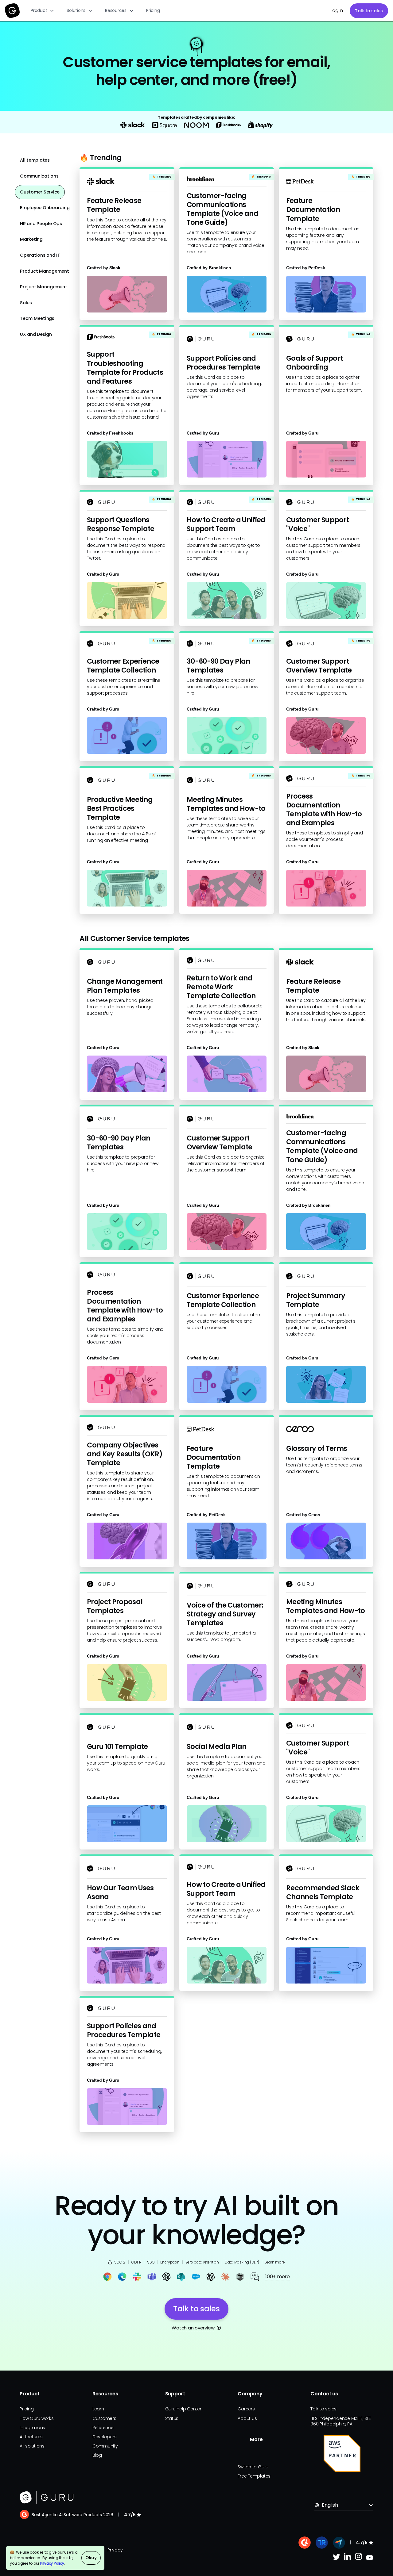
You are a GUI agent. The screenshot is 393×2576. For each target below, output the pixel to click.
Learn (98, 2409)
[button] (43, 11)
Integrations (32, 2428)
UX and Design (36, 334)
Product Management (45, 271)
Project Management (44, 287)
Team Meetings (37, 318)
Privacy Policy (52, 2563)
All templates (35, 160)
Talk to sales (369, 11)
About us (247, 2418)
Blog (97, 2455)
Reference (103, 2428)
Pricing (153, 10)
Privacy (115, 2550)
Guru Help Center (183, 2409)
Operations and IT (40, 255)
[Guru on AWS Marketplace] (342, 2454)
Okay (91, 2558)
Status (172, 2418)
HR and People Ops (41, 224)
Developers (105, 2437)
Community (105, 2446)
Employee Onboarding (45, 208)
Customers (104, 2418)
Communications (39, 176)
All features (31, 2437)
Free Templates (254, 2476)
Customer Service (40, 192)
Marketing (31, 239)
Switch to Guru (253, 2467)
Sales (26, 303)
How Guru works (37, 2418)
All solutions (32, 2446)
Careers (246, 2409)
